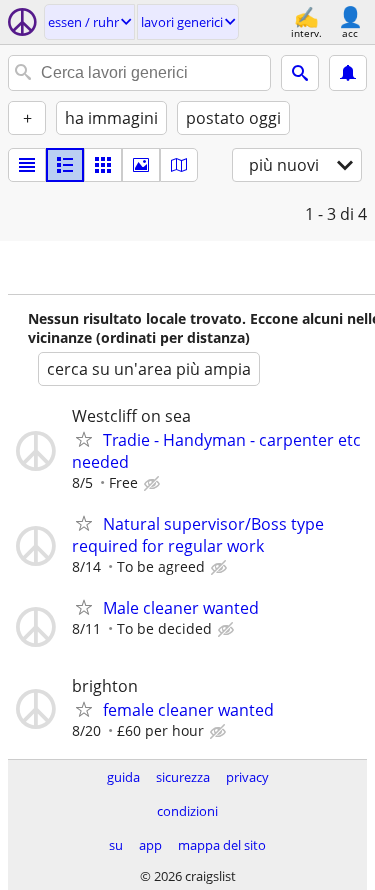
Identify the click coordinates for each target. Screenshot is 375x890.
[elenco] (27, 165)
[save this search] (348, 73)
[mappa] (179, 165)
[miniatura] (65, 165)
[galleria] (141, 165)
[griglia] (103, 165)
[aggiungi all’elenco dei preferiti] (84, 439)
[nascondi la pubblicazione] (154, 484)
